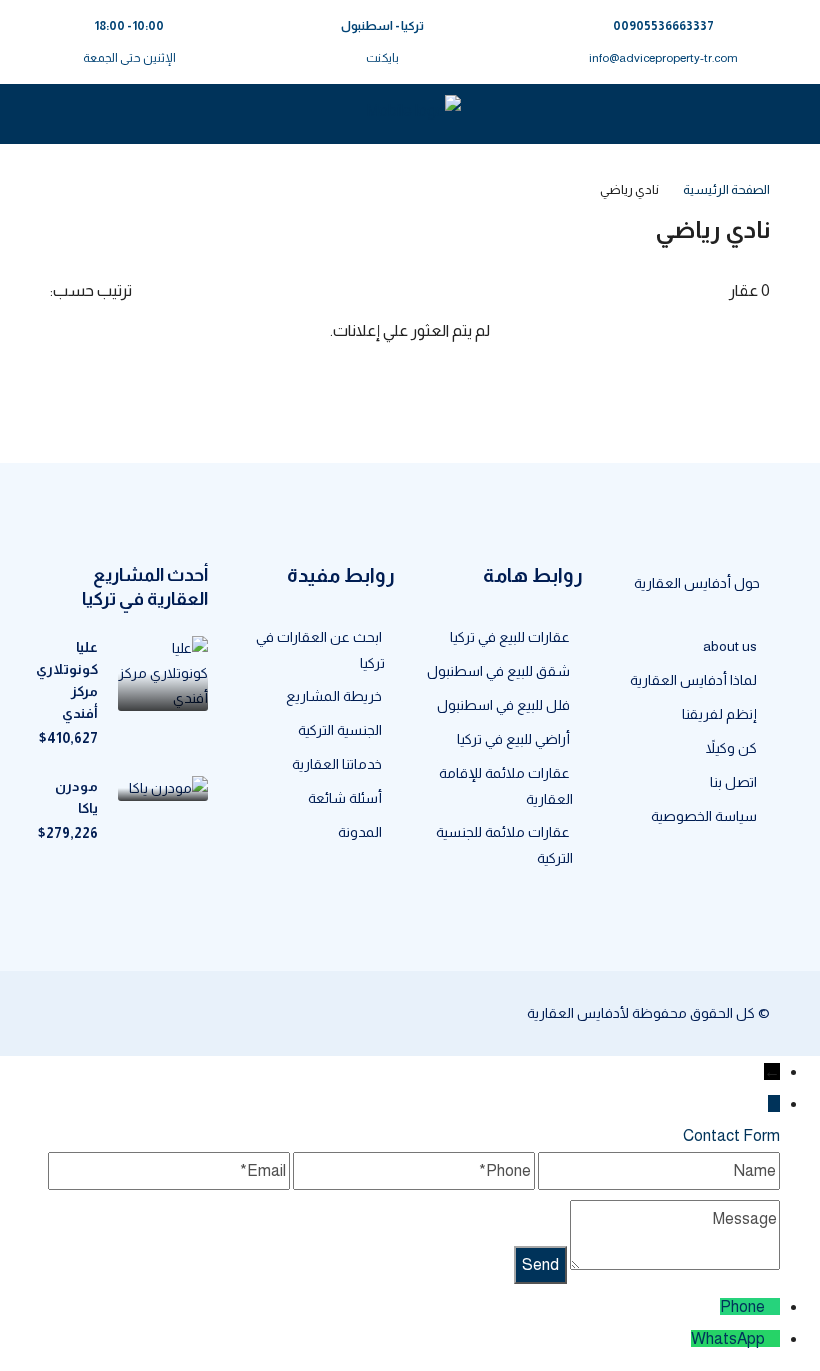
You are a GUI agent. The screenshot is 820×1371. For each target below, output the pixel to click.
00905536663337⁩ (663, 26)
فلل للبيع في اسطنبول (503, 705)
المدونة (360, 832)
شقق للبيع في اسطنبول (498, 671)
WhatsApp (728, 1338)
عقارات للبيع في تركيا (510, 637)
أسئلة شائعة (345, 798)
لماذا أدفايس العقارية (693, 680)
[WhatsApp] (772, 1338)
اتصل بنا (733, 782)
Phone (742, 1306)
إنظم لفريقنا (719, 714)
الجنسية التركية (340, 730)
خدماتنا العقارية (337, 764)
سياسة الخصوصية (704, 816)
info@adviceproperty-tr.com (663, 58)
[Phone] (772, 1306)
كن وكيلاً (731, 748)
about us (730, 646)
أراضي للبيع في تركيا (513, 739)
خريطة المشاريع (334, 696)
